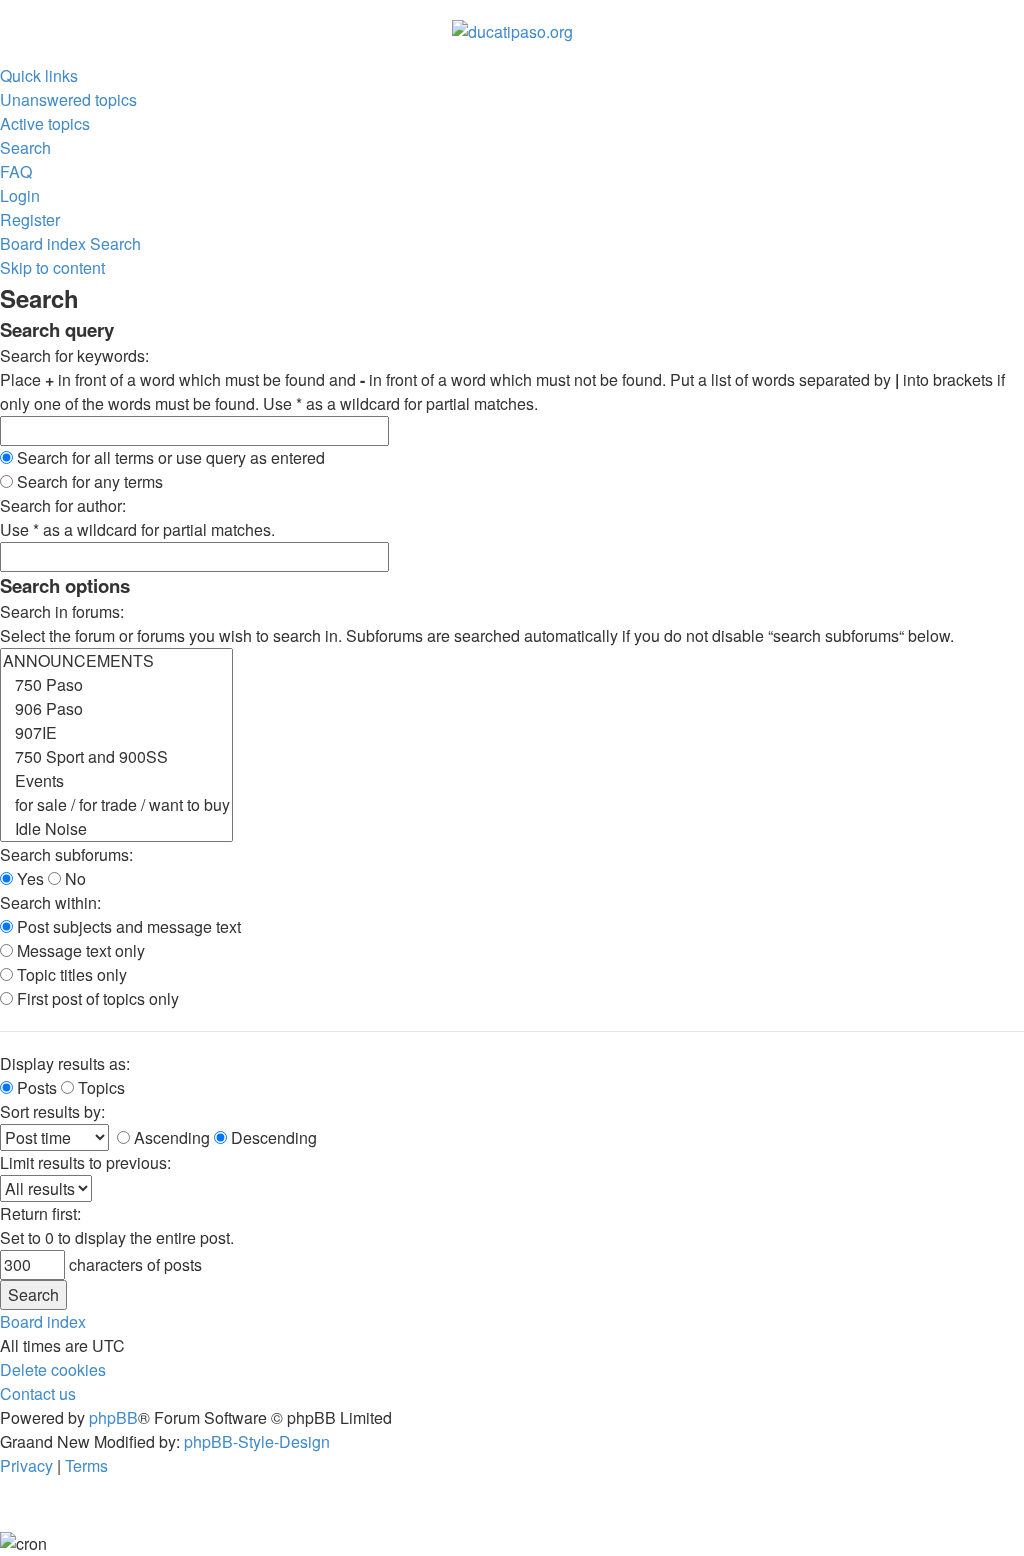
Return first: (40, 1213)
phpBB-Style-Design (257, 1441)
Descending (272, 1137)
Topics (99, 1087)
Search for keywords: (74, 355)
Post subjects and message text (127, 926)
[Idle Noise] (116, 829)
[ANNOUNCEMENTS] (116, 661)
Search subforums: (66, 854)
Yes (28, 878)
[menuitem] (68, 99)
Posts (35, 1087)
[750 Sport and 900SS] (116, 757)
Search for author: (63, 505)
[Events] (116, 781)
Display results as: (65, 1063)
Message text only (79, 950)
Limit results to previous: (85, 1162)
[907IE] (116, 733)
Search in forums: (62, 611)
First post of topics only (96, 998)
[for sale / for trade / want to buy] (116, 805)
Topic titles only (70, 974)
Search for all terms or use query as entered (169, 457)
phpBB (113, 1417)
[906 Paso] (116, 709)
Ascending (170, 1137)
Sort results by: (52, 1111)
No (73, 878)
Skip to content (52, 267)
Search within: (50, 902)
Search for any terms (88, 481)
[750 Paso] (116, 685)
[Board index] (512, 29)
